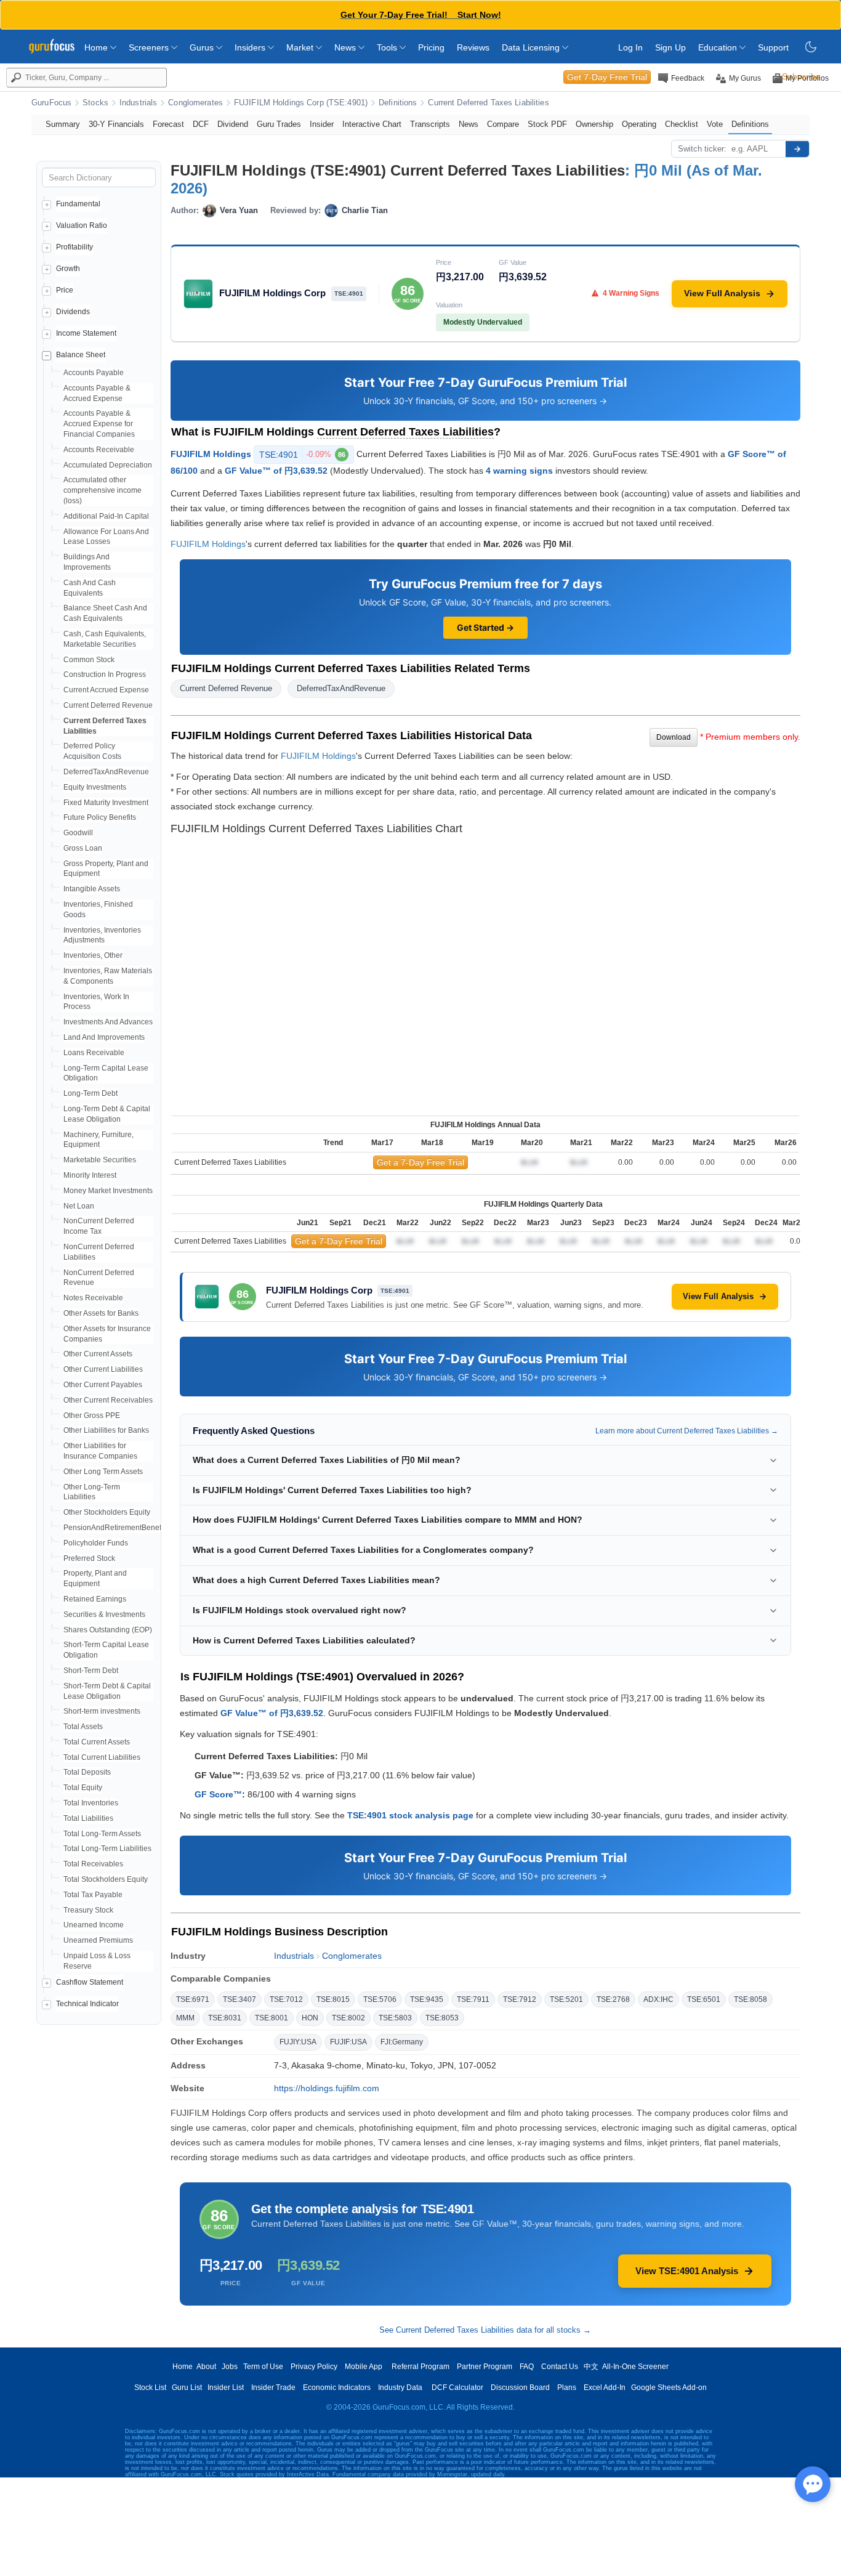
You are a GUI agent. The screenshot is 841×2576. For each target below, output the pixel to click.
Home (97, 47)
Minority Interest (90, 1175)
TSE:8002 (348, 2018)
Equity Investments (95, 787)
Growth (68, 269)
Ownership (594, 124)
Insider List (226, 2388)
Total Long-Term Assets (102, 1834)
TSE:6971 (193, 1999)
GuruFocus (51, 103)
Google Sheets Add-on (669, 2388)
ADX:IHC (658, 1999)
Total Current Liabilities (102, 1757)
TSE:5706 (380, 1999)
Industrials (138, 103)
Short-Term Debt (91, 1671)
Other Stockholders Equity (107, 1512)
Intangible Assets (92, 889)
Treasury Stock (88, 1910)
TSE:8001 (272, 2018)
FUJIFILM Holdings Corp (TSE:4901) (301, 103)
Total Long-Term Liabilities (107, 1849)
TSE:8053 (442, 2018)
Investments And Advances (108, 1022)
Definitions (398, 103)
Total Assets (83, 1727)
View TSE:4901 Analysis (687, 2271)
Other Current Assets (98, 1354)
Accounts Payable (94, 373)
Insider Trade (273, 2388)
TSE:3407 (239, 1999)
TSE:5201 (566, 1999)
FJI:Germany (402, 2042)
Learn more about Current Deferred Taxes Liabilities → (687, 1431)
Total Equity (83, 1788)
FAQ (527, 2367)
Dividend (233, 124)
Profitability (74, 247)
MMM (185, 2018)
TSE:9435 (427, 1999)
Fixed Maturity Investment (106, 803)
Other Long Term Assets (103, 1472)
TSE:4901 (302, 455)
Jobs (230, 2367)
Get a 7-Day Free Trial (420, 1162)
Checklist (682, 124)
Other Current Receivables (108, 1400)
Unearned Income (94, 1925)
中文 (591, 2367)
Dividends (73, 312)
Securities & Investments (104, 1614)
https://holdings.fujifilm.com (327, 2088)
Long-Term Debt (91, 1093)
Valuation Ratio (82, 225)
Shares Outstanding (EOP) (108, 1630)
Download (674, 737)
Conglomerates (195, 103)
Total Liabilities (88, 1818)
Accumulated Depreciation (108, 465)
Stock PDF (547, 124)
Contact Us (560, 2367)
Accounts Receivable (99, 450)
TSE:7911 (473, 1999)
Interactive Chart (372, 124)
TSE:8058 (750, 1999)
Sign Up (670, 47)
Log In (630, 47)
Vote (715, 124)
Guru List (187, 2388)
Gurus (203, 47)
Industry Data (400, 2388)
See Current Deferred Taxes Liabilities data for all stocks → (485, 2330)
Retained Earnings (95, 1599)
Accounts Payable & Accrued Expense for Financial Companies (99, 424)
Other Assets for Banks (101, 1313)
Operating (639, 124)
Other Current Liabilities (103, 1369)
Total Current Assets (97, 1742)
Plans (567, 2388)
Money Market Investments (108, 1191)
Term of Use (263, 2367)
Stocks (95, 103)
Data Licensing (532, 47)
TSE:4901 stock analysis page (410, 1815)
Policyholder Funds (96, 1543)
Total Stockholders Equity (106, 1879)
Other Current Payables (103, 1385)
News (346, 47)
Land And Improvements (104, 1037)
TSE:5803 (395, 2018)
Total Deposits (87, 1772)
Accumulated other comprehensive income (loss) (103, 490)
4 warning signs (519, 471)
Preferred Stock (89, 1558)
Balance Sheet (81, 355)
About (206, 2367)
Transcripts (430, 124)
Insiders (251, 47)
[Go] (797, 149)
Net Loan (79, 1206)
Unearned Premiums (98, 1940)
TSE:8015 (333, 1999)
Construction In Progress (105, 674)
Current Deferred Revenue (108, 705)
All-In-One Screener (635, 2367)
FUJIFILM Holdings (211, 453)
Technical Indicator (87, 2004)
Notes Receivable (93, 1298)
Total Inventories (91, 1803)
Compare (503, 124)
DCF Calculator (457, 2388)
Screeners (150, 47)
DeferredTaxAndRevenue (106, 772)
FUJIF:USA (348, 2042)
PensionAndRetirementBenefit (114, 1528)
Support (773, 47)
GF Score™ (218, 1794)
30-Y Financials (116, 124)
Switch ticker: (702, 149)
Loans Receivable (94, 1053)
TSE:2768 (613, 1999)
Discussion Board (520, 2388)
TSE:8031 (225, 2018)
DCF (201, 124)
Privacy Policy (314, 2367)
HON (310, 2018)
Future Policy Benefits (100, 817)
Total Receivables (93, 1864)
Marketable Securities (100, 1160)
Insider (322, 124)
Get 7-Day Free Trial (607, 77)
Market (301, 47)
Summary (63, 124)
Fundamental (78, 204)
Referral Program (420, 2367)
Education (719, 47)
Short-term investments (102, 1711)
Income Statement (86, 333)
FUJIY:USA (298, 2042)
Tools (388, 47)
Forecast (168, 124)
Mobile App (364, 2367)
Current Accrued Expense (106, 690)
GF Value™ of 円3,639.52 (276, 471)
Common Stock (89, 660)
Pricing (431, 47)
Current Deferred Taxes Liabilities (488, 103)
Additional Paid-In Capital (106, 516)
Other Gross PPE (92, 1416)
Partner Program (485, 2367)
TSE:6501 (704, 1999)
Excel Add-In (605, 2388)
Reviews (473, 47)
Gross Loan (83, 848)
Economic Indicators (337, 2388)
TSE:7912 (520, 1999)
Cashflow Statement (90, 1982)
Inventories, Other (93, 955)
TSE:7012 (286, 1999)
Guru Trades (279, 124)
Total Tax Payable (93, 1895)
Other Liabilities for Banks (106, 1430)
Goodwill (78, 833)
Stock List (150, 2388)
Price (65, 290)
